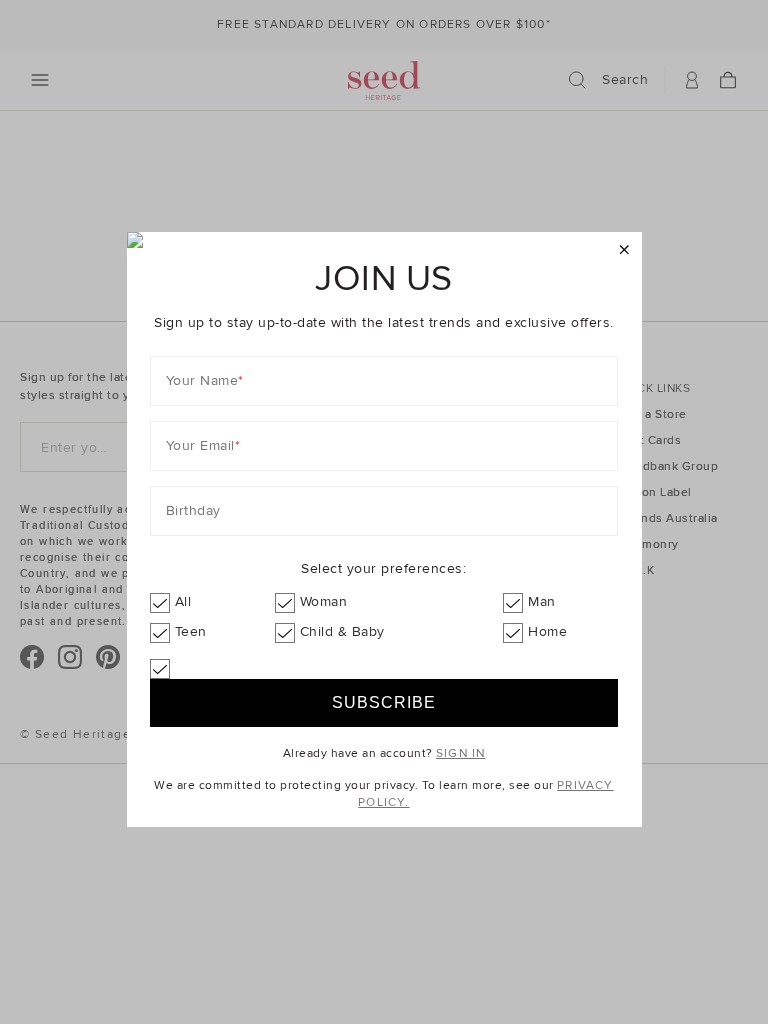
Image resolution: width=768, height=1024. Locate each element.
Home (547, 631)
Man (542, 601)
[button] (624, 250)
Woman (324, 601)
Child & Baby (342, 631)
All (183, 601)
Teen (191, 631)
